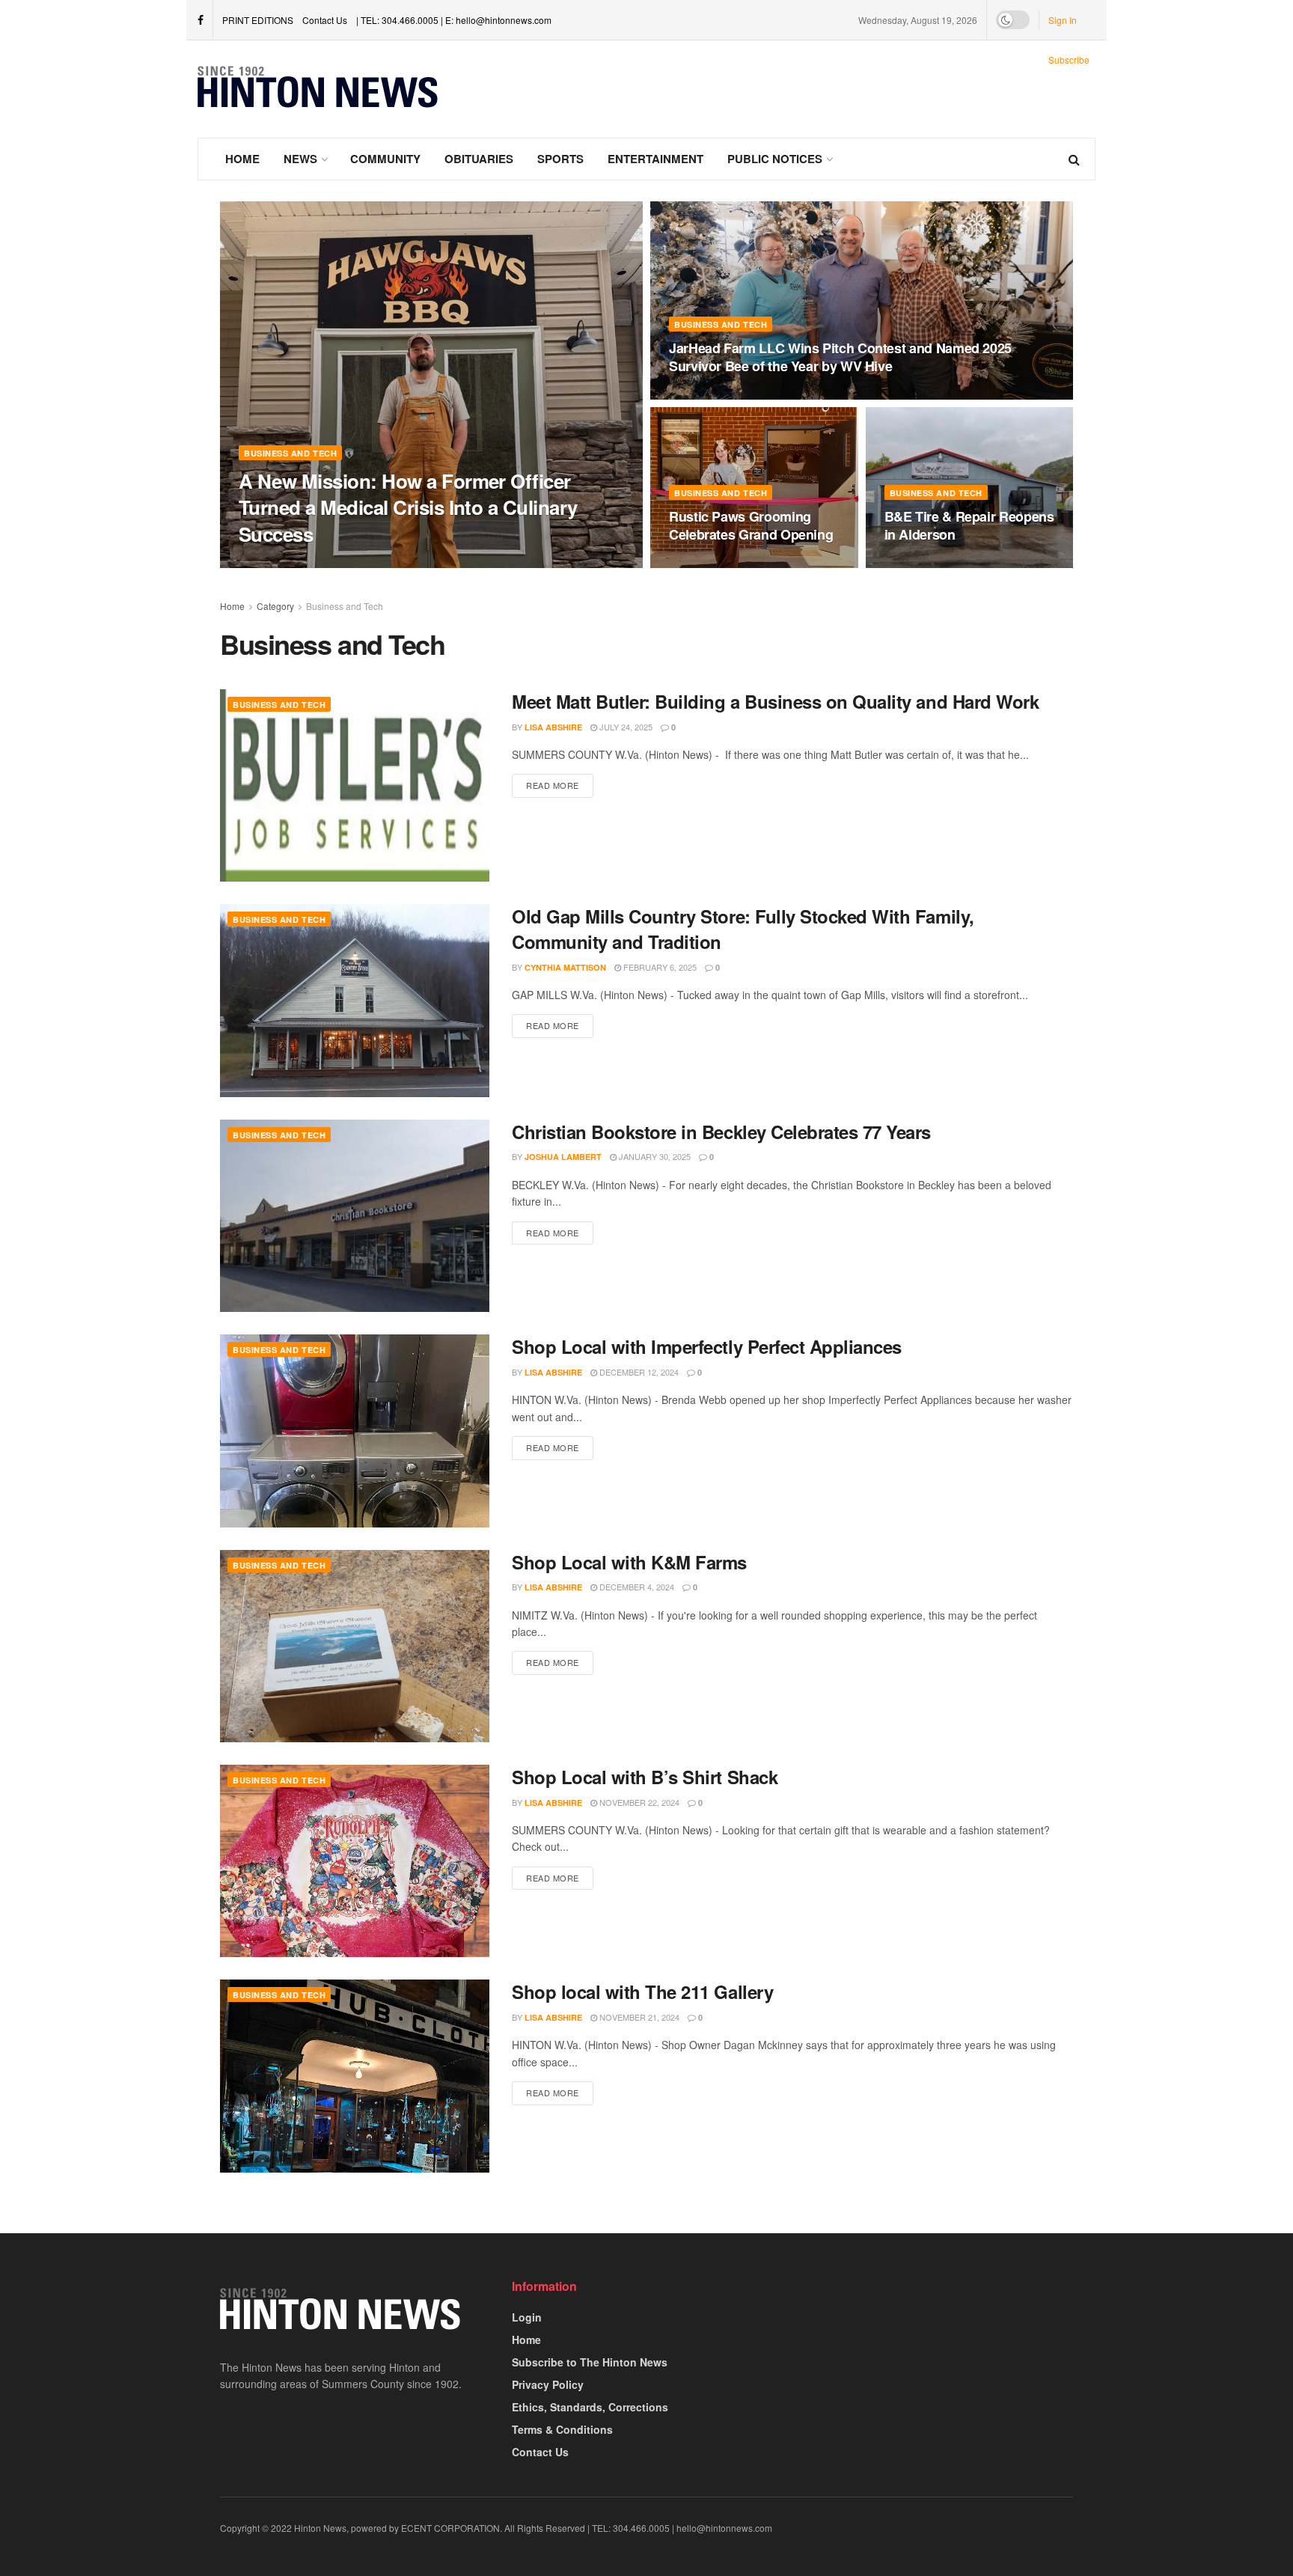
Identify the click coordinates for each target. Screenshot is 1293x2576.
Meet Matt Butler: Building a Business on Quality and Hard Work (775, 701)
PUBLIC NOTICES (775, 159)
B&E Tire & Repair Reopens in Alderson (969, 525)
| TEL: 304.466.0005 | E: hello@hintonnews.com (454, 20)
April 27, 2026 (705, 395)
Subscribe (1069, 59)
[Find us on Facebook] (201, 20)
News (300, 159)
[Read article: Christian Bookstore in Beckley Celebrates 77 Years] (355, 1216)
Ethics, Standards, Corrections (590, 2407)
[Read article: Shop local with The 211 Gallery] (355, 2076)
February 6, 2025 (659, 967)
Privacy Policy (548, 2384)
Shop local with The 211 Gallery (642, 1991)
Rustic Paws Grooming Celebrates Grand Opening (751, 525)
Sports (560, 159)
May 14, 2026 (350, 563)
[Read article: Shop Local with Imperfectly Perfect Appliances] (355, 1431)
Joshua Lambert (563, 1157)
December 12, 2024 (638, 1372)
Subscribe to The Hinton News (590, 2362)
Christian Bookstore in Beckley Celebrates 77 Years (721, 1132)
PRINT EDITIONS (258, 20)
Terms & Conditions (562, 2429)
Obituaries (479, 159)
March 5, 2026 (706, 564)
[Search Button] (1074, 159)
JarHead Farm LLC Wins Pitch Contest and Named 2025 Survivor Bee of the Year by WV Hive (840, 357)
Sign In (1063, 20)
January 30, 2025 (654, 1156)
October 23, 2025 (930, 564)
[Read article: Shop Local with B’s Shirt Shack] (355, 1861)
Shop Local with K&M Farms (629, 1562)
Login (527, 2317)
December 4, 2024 (636, 1587)
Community (385, 159)
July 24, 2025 (625, 727)
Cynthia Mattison (565, 967)
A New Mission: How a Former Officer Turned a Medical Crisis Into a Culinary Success (408, 507)
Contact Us (325, 20)
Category (275, 606)
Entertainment (655, 159)
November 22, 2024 (638, 1802)
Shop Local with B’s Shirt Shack (645, 1777)
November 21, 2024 (638, 2017)
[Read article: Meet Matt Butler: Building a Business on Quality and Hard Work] (355, 785)
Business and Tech (290, 453)
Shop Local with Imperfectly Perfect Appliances (707, 1346)
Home (242, 159)
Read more (560, 785)
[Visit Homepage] (318, 89)
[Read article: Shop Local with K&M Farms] (355, 1646)
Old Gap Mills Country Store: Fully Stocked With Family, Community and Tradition (743, 929)
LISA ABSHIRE (280, 563)
